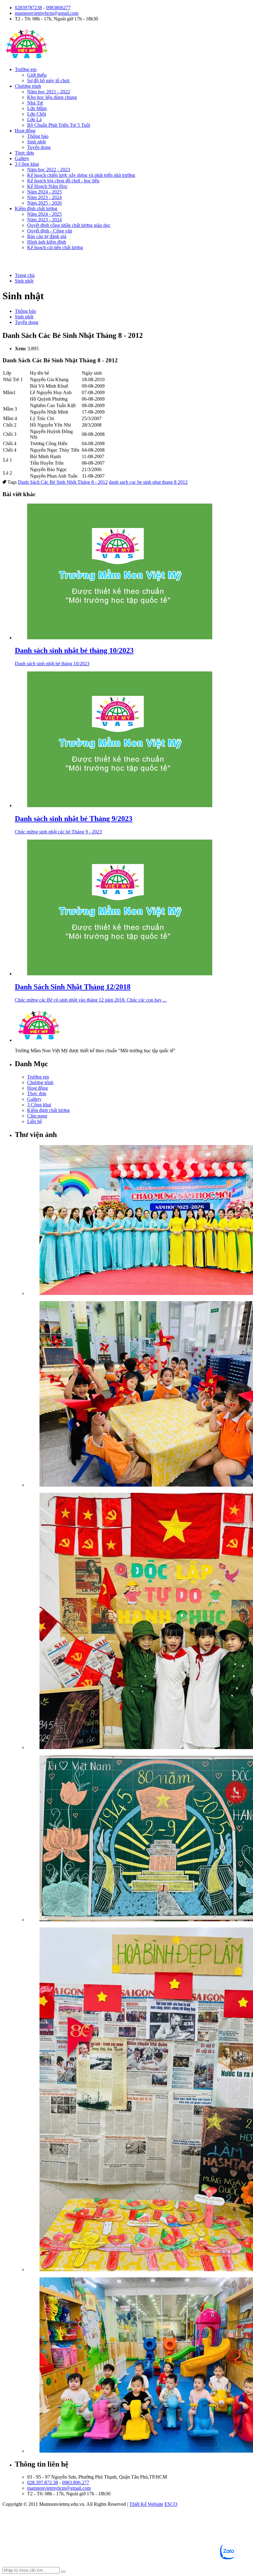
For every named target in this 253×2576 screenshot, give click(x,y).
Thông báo (38, 136)
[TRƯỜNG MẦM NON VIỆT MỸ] (27, 59)
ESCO (171, 2504)
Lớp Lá (34, 119)
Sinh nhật (36, 142)
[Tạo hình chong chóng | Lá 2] (139, 1394)
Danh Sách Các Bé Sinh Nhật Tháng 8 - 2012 (63, 482)
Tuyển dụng (39, 147)
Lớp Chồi (37, 114)
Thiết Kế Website (146, 2504)
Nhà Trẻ (35, 103)
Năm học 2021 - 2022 (49, 92)
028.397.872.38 (43, 2482)
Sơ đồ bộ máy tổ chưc (49, 81)
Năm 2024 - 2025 (44, 192)
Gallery (22, 158)
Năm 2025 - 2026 (44, 203)
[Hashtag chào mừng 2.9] (139, 2100)
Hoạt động (25, 131)
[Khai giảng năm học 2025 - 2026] (139, 1221)
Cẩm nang (37, 1116)
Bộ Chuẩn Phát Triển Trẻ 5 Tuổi (59, 125)
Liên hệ (35, 1121)
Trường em (26, 69)
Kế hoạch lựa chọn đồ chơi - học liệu (63, 181)
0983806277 (58, 8)
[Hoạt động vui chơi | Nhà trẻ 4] (139, 2366)
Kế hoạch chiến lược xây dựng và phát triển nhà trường (81, 175)
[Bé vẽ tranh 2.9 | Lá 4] (139, 1839)
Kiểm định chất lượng (36, 209)
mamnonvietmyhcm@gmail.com (47, 13)
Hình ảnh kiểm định (47, 242)
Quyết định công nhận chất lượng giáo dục (69, 225)
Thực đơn (24, 153)
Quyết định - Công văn (50, 231)
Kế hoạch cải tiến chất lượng (55, 247)
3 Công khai (27, 164)
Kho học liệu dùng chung (52, 97)
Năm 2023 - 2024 (44, 197)
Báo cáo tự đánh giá (47, 236)
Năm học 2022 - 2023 (49, 170)
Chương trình (28, 86)
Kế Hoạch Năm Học (47, 186)
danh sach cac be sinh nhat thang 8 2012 (148, 482)
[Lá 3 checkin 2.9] (139, 1622)
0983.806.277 (76, 2482)
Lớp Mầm (37, 108)
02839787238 (28, 8)
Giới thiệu (37, 75)
